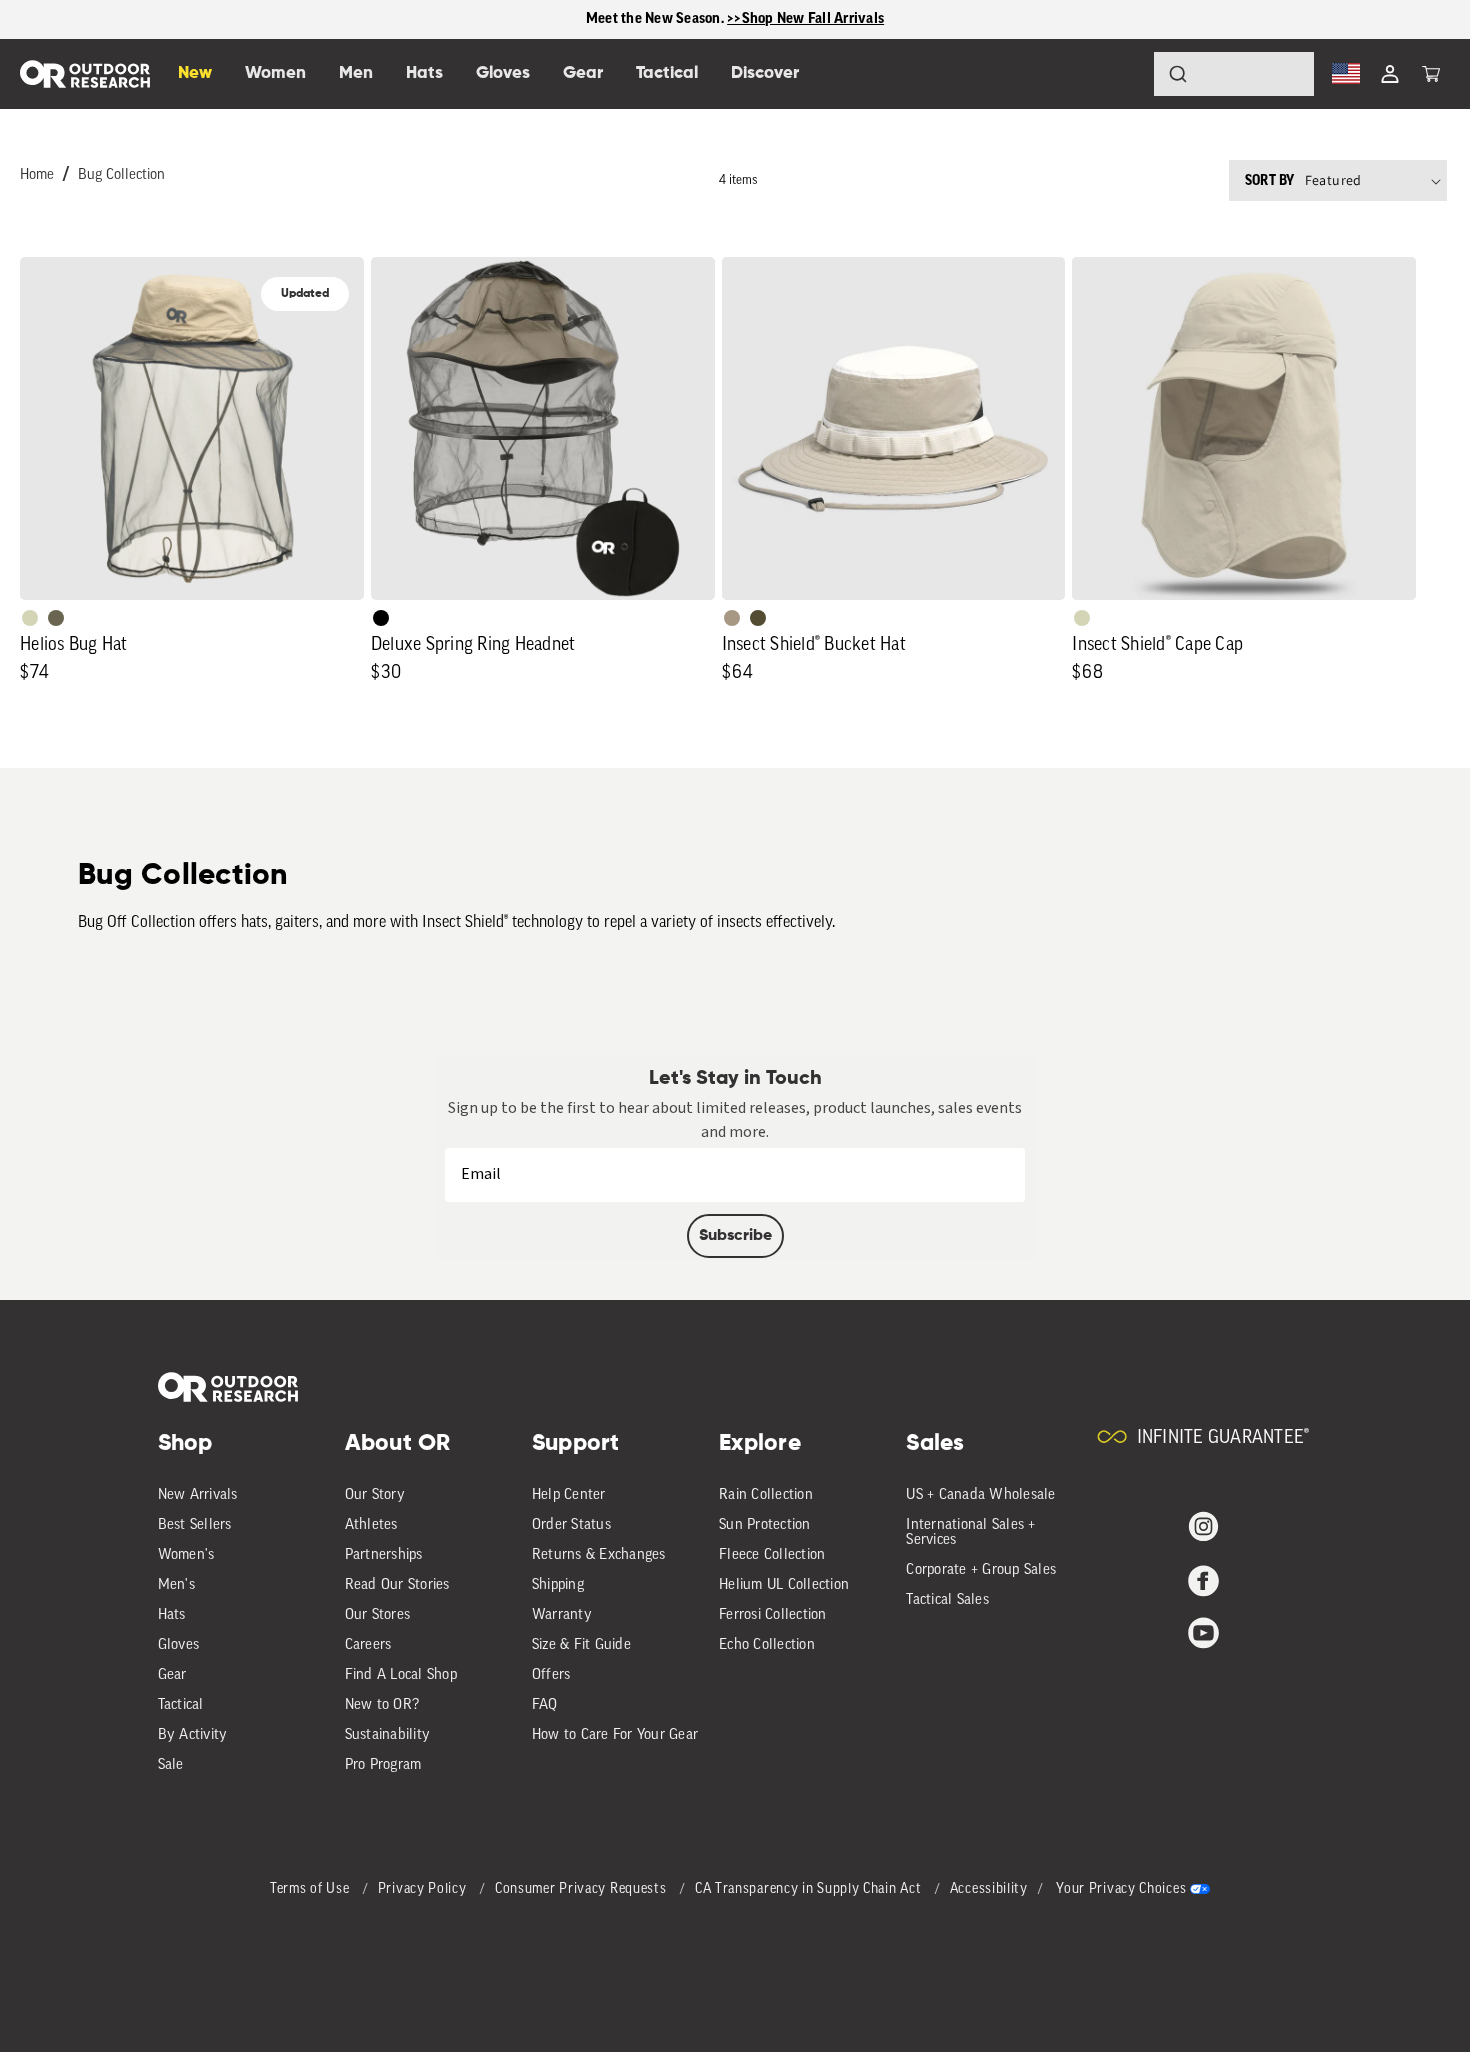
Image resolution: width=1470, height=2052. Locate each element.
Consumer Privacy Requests (582, 1889)
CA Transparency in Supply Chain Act (810, 1889)
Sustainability (388, 1735)
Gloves (179, 1645)
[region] (735, 19)
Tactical (181, 1705)
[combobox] (1234, 74)
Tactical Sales (947, 1600)
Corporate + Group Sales (981, 1570)
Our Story (375, 1495)
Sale (171, 1765)
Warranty (562, 1615)
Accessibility (989, 1889)
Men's (176, 1585)
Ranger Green (56, 618)
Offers (551, 1675)
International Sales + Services (970, 1533)
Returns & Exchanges (599, 1555)
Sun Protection (765, 1525)
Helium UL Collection (784, 1585)
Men (356, 73)
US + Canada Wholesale (980, 1495)
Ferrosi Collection (773, 1615)
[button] (1431, 74)
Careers (368, 1645)
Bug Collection (121, 175)
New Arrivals (198, 1495)
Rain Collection (766, 1495)
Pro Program (383, 1765)
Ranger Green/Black (758, 618)
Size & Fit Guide (581, 1645)
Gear (172, 1675)
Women (275, 73)
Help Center (569, 1495)
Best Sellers (195, 1525)
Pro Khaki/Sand (732, 618)
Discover (765, 73)
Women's (186, 1555)
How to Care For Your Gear (615, 1735)
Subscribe (735, 1236)
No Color (381, 618)
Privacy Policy (424, 1889)
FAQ (545, 1705)
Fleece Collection (772, 1555)
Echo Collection (767, 1645)
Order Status (571, 1525)
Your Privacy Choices (1121, 1889)
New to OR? (382, 1705)
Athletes (371, 1525)
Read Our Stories (397, 1585)
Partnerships (384, 1555)
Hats (172, 1615)
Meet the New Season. (656, 18)
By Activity (193, 1735)
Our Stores (378, 1615)
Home (37, 175)
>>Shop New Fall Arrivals (805, 18)
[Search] (1122, 74)
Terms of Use (311, 1889)
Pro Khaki (30, 618)
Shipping (558, 1585)
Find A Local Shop (401, 1675)
